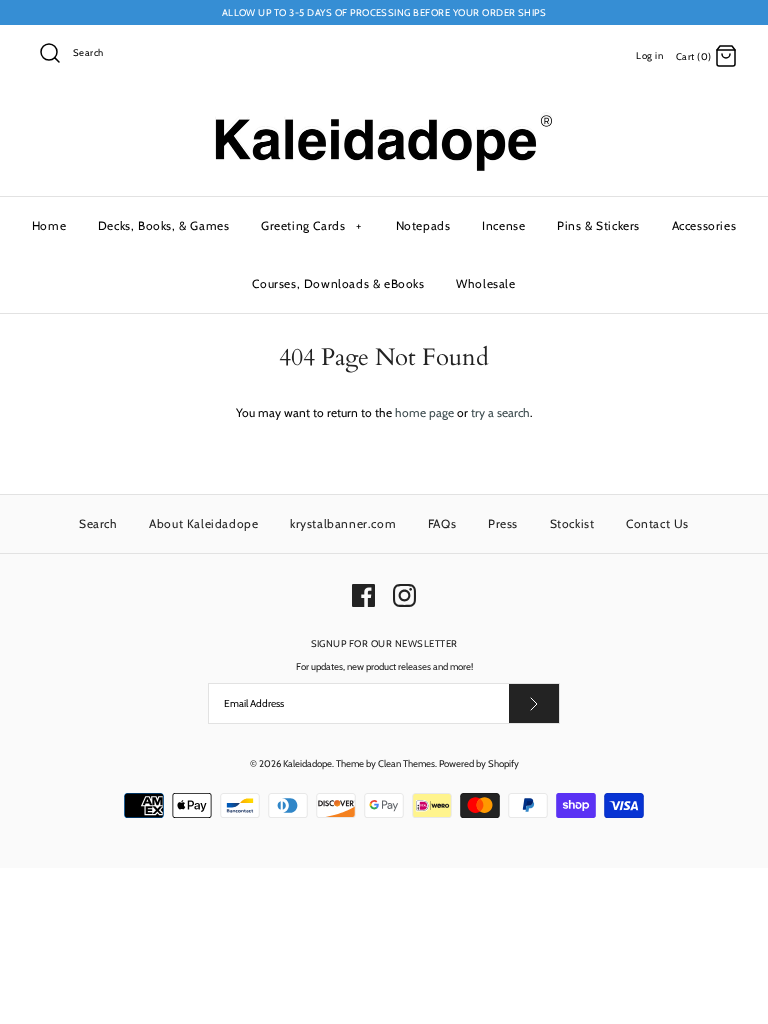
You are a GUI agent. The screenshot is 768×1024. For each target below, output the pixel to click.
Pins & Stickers (598, 225)
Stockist (572, 523)
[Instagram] (404, 595)
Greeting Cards (311, 225)
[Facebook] (363, 595)
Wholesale (485, 283)
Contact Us (657, 523)
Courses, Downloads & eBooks (338, 283)
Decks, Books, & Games (164, 225)
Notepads (423, 225)
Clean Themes (406, 763)
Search (98, 523)
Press (503, 523)
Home (49, 225)
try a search (500, 412)
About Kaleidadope (203, 523)
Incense (503, 225)
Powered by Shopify (479, 763)
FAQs (442, 523)
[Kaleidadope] (384, 119)
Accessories (704, 225)
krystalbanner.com (343, 523)
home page (424, 412)
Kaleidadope (307, 763)
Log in (649, 55)
